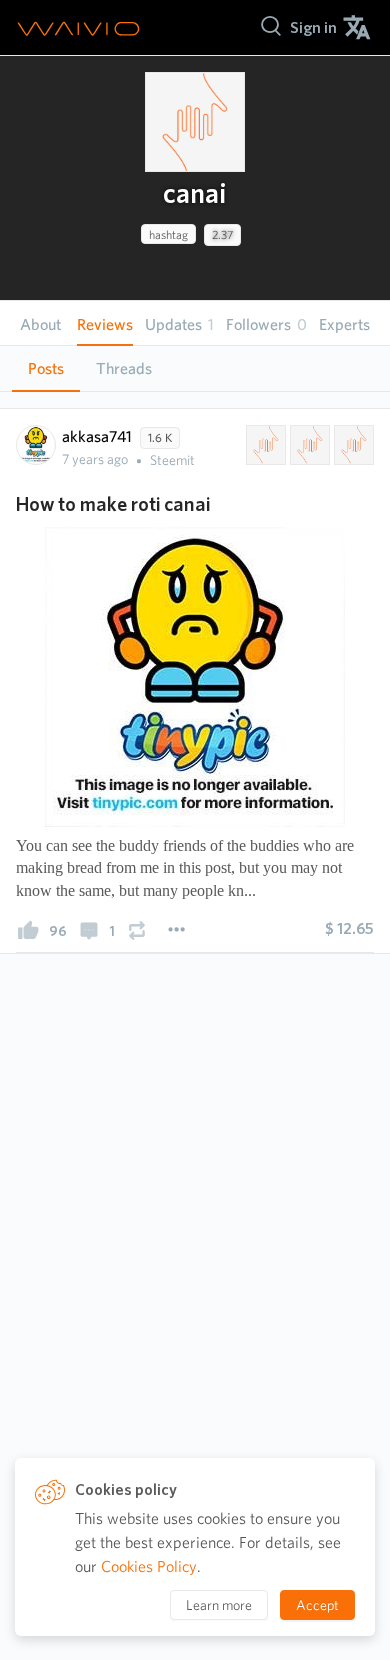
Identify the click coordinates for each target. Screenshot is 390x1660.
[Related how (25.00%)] (352, 445)
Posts (46, 368)
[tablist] (195, 368)
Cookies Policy (149, 1566)
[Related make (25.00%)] (308, 445)
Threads (124, 368)
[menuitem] (313, 27)
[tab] (46, 369)
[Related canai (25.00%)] (264, 445)
